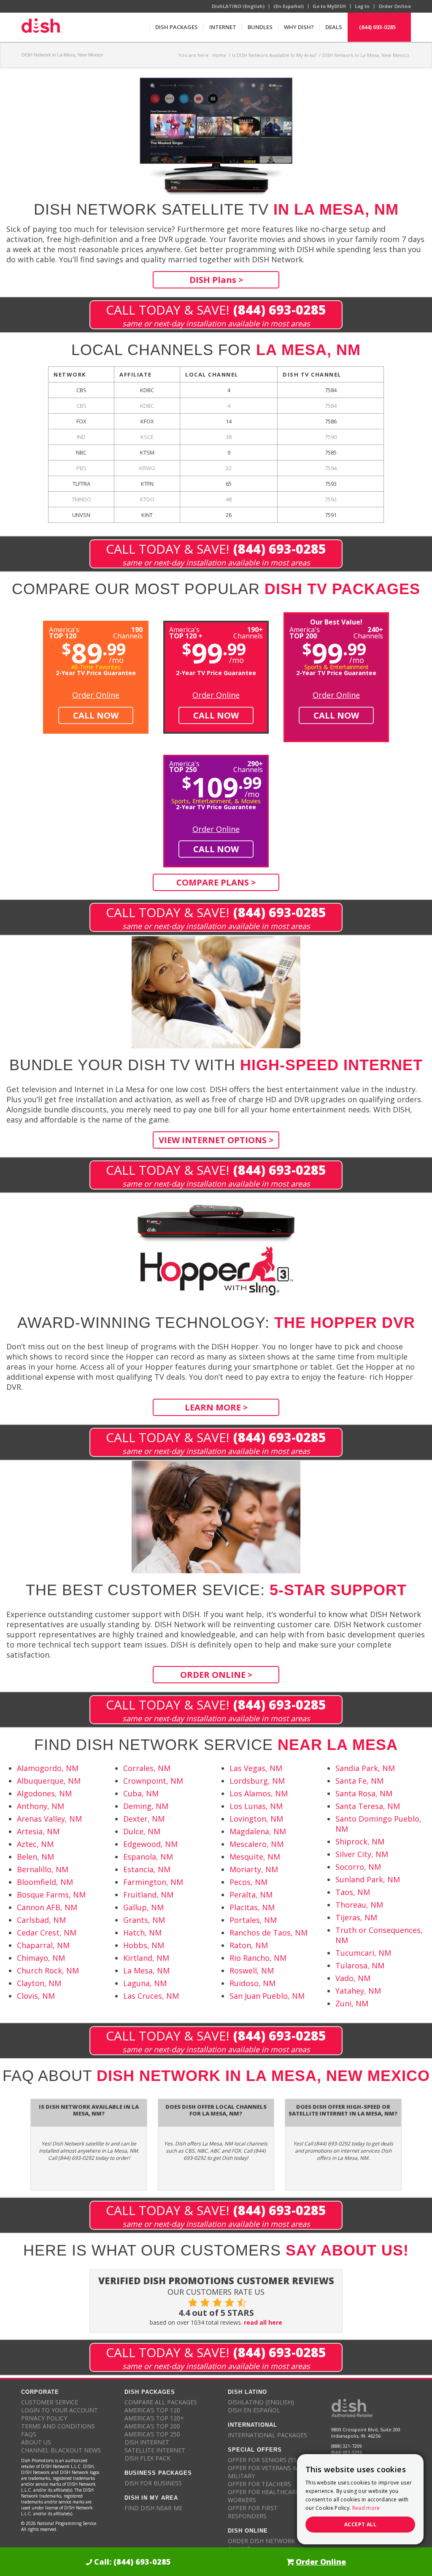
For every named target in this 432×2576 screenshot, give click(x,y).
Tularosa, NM (360, 1965)
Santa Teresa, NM (368, 1806)
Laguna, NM (145, 1983)
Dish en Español (254, 2410)
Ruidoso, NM (252, 1983)
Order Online (395, 6)
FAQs (29, 2434)
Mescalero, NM (256, 1844)
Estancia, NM (147, 1869)
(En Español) (289, 6)
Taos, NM (353, 1892)
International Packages (267, 2435)
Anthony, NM (40, 1806)
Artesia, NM (38, 1831)
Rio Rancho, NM (258, 1958)
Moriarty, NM (254, 1869)
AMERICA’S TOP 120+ (154, 2418)
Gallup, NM (143, 1907)
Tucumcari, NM (363, 1953)
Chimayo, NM (41, 1958)
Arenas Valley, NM (49, 1819)
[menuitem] (176, 27)
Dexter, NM (144, 1819)
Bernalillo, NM (43, 1869)
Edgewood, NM (150, 1844)
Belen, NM (35, 1857)
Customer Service (50, 2402)
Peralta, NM (251, 1895)
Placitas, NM (252, 1907)
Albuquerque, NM (49, 1781)
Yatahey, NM (358, 1991)
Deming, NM (146, 1806)
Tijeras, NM (356, 1917)
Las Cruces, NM (151, 1996)
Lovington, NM (256, 1819)
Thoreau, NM (359, 1905)
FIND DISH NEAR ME (153, 2508)
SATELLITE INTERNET (155, 2450)
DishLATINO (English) (238, 6)
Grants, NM (144, 1920)
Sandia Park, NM (365, 1768)
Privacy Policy (44, 2418)
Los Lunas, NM (256, 1806)
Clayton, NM (39, 1983)
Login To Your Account (59, 2410)
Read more (366, 2508)
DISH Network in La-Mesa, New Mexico (62, 55)
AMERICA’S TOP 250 (152, 2434)
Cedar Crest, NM (47, 1933)
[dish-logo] (41, 27)
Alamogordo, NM (48, 1768)
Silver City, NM (362, 1854)
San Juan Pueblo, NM (267, 1996)
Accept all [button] (360, 2524)
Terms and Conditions (58, 2426)
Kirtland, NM (146, 1958)
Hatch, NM (142, 1933)
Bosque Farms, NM (51, 1895)
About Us (36, 2442)
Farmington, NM (153, 1882)
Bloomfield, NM (45, 1882)
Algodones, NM (44, 1793)
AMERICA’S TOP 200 (152, 2426)
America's (186, 632)
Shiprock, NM (360, 1841)
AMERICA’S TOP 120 (152, 2410)
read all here (263, 2322)
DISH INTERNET (147, 2442)
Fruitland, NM (148, 1895)
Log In (362, 6)
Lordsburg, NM (257, 1781)
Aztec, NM (35, 1844)
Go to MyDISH (329, 6)
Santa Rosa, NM (364, 1793)
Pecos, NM (248, 1882)
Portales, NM (253, 1920)
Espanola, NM (148, 1857)
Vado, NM (353, 1978)
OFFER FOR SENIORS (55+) (265, 2460)
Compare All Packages (161, 2402)
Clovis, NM (36, 1996)
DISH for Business (153, 2483)
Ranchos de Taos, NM (269, 1933)
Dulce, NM (142, 1831)
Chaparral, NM (43, 1945)
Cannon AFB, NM (47, 1907)
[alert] (360, 2499)
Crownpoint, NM (153, 1781)
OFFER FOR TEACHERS (259, 2484)
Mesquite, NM (255, 1857)
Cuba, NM (141, 1793)
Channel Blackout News (61, 2450)
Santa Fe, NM (359, 1781)
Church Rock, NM (48, 1970)
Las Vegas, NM (256, 1768)
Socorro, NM (358, 1867)
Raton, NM (249, 1945)
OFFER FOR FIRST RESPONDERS (253, 2512)
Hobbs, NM (144, 1945)
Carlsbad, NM (41, 1920)
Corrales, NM (147, 1768)
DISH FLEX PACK (147, 2458)
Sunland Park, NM (368, 1879)
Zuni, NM (352, 2003)
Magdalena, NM (258, 1831)
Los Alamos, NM (259, 1793)
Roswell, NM (252, 1970)
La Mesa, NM (146, 1970)
